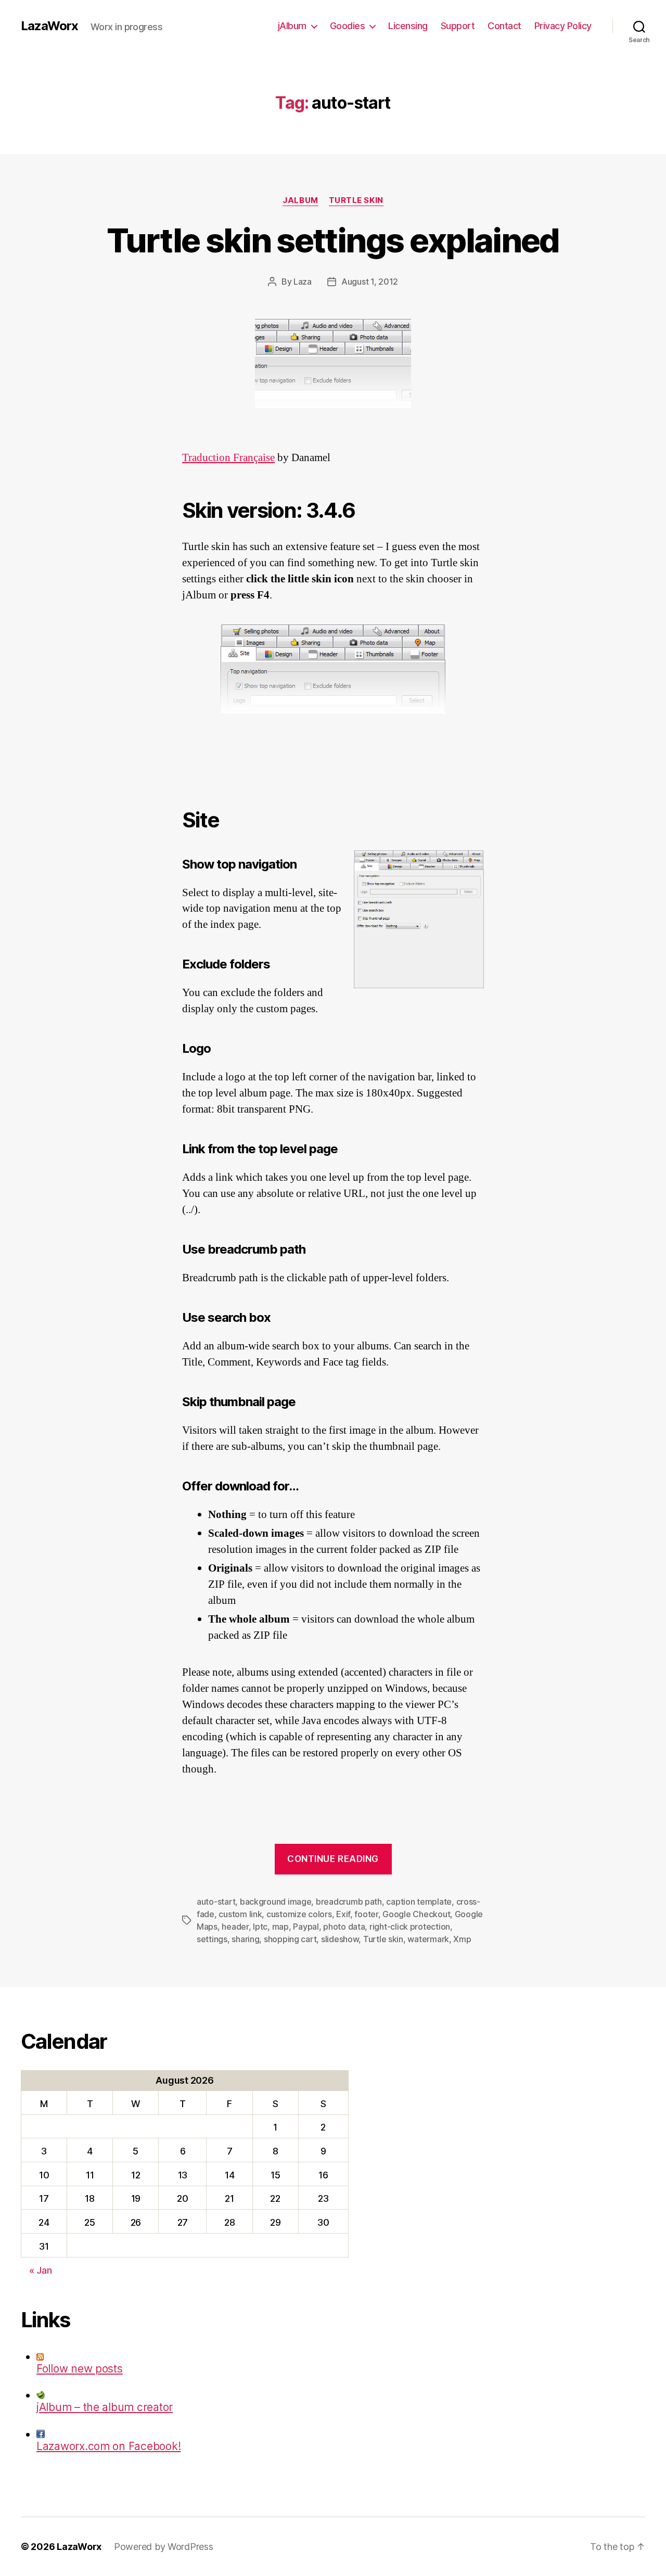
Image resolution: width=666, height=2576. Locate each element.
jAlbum (292, 26)
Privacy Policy (563, 26)
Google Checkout (416, 1914)
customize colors (299, 1914)
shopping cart (290, 1939)
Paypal (306, 1927)
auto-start (216, 1902)
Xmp (462, 1939)
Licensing (408, 26)
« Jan (41, 2270)
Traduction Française (228, 458)
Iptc (260, 1927)
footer (366, 1914)
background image (276, 1902)
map (280, 1927)
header (235, 1927)
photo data (344, 1927)
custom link (240, 1914)
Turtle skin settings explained (333, 240)
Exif (343, 1914)
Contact (504, 26)
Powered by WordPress (164, 2547)
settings (212, 1939)
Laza (303, 282)
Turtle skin (356, 200)
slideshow (340, 1939)
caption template (419, 1902)
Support (458, 26)
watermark (428, 1939)
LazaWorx (49, 26)
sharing (245, 1939)
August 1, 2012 (370, 282)
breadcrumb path (349, 1902)
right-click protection (410, 1927)
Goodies (348, 26)
